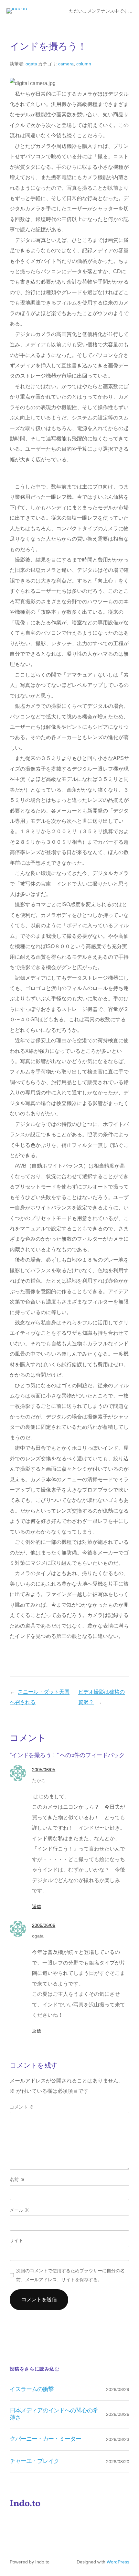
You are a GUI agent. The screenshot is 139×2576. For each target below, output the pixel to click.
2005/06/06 (44, 1925)
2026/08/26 (118, 2414)
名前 (17, 2179)
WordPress (118, 2562)
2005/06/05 (44, 1770)
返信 (37, 1907)
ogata (31, 64)
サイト (16, 2240)
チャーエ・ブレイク (34, 2461)
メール (19, 2210)
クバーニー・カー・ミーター (46, 2439)
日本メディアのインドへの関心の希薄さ (54, 2414)
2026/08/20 (118, 2462)
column (84, 64)
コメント (22, 2107)
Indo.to (25, 2504)
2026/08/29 (118, 2389)
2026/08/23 (118, 2439)
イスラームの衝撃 (32, 2389)
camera (66, 64)
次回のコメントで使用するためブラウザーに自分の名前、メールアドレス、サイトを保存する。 (70, 2275)
